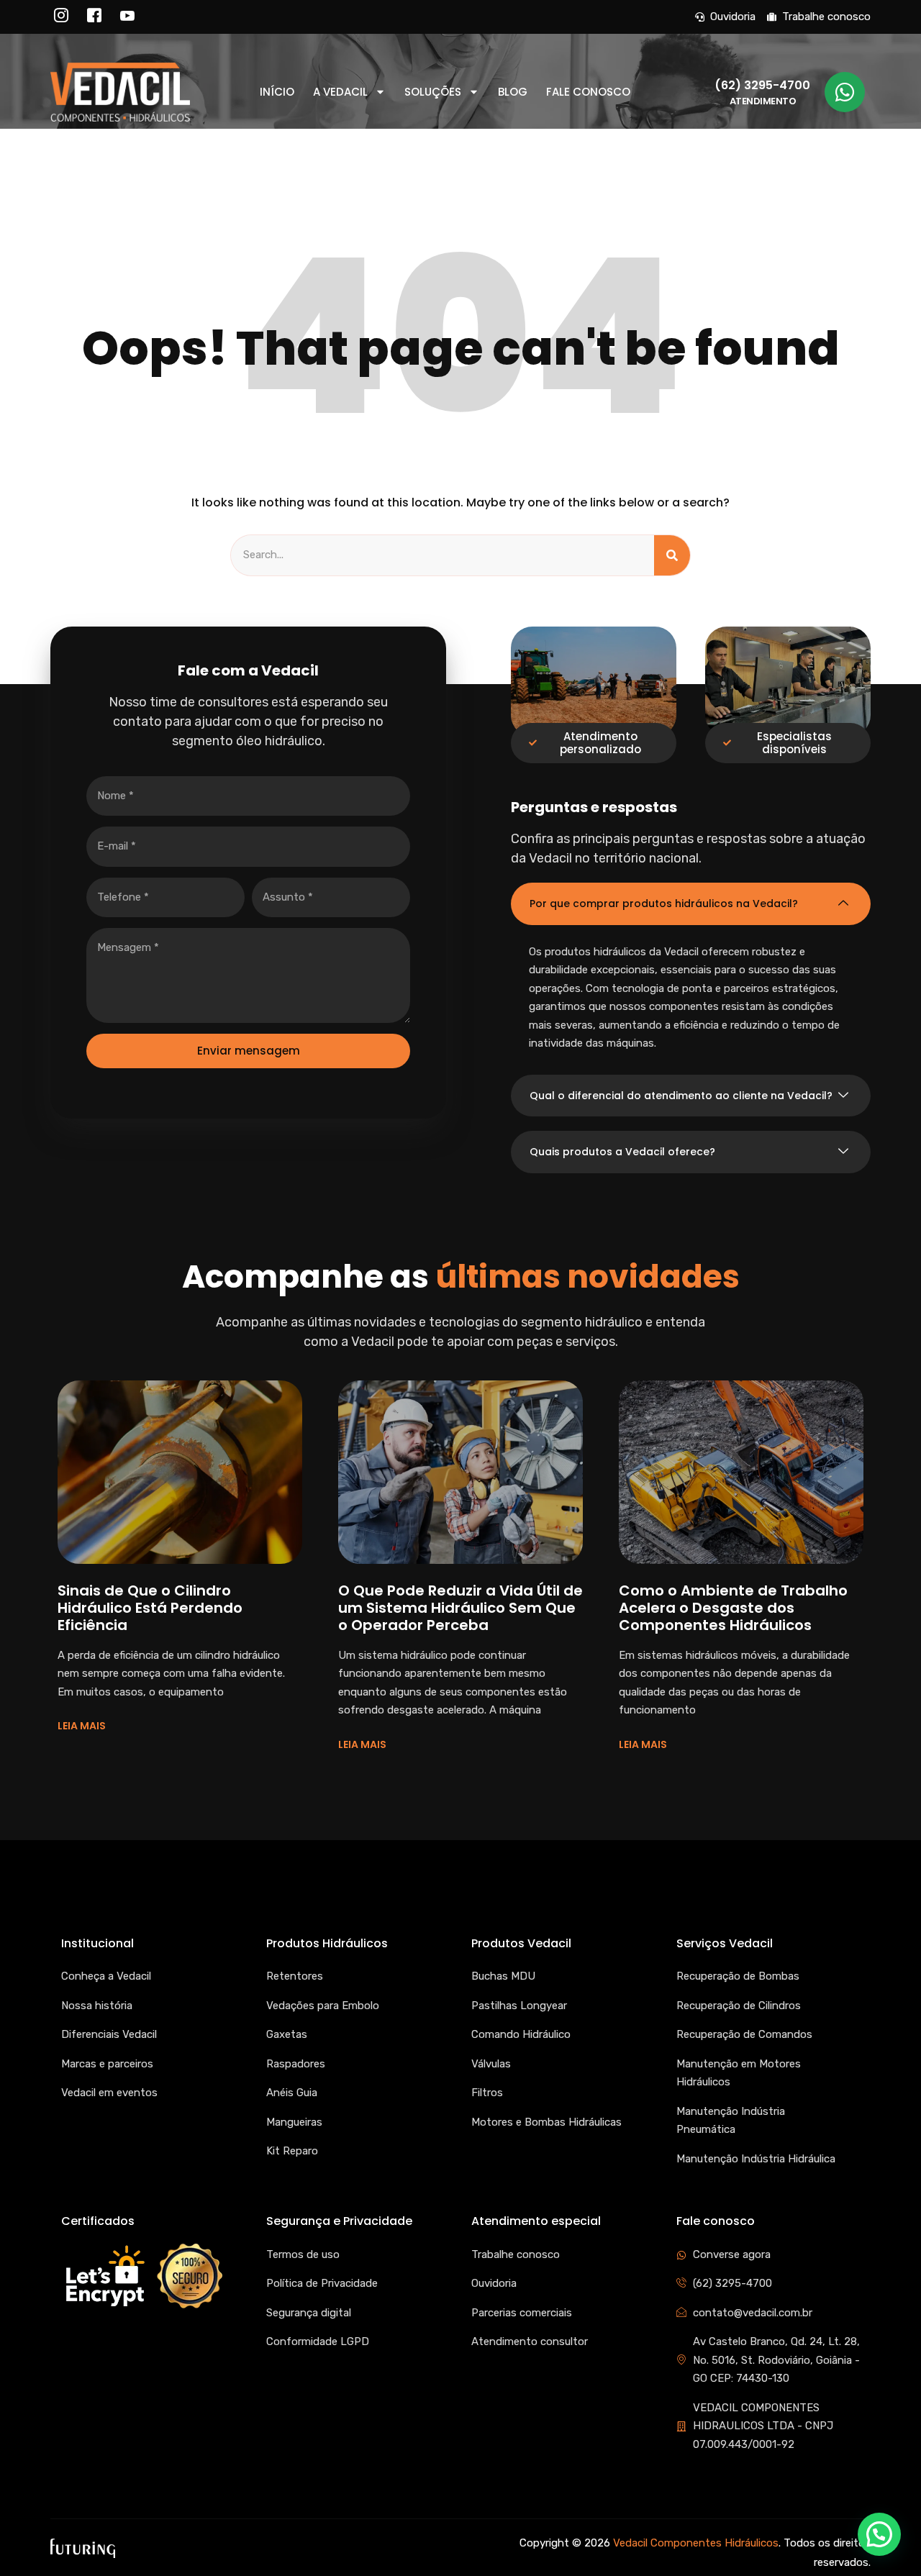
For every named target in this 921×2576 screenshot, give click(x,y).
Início (277, 92)
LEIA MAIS (82, 1726)
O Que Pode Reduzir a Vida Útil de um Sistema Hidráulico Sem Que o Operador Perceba (460, 1608)
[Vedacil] (120, 92)
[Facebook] (94, 17)
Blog (513, 92)
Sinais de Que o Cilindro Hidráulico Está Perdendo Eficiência (150, 1608)
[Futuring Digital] (83, 2548)
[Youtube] (127, 17)
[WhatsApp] (845, 92)
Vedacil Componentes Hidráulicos (696, 2543)
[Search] (672, 555)
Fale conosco (588, 92)
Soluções (433, 92)
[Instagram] (61, 17)
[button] (691, 904)
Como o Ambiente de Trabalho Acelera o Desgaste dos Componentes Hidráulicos (733, 1608)
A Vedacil (340, 92)
